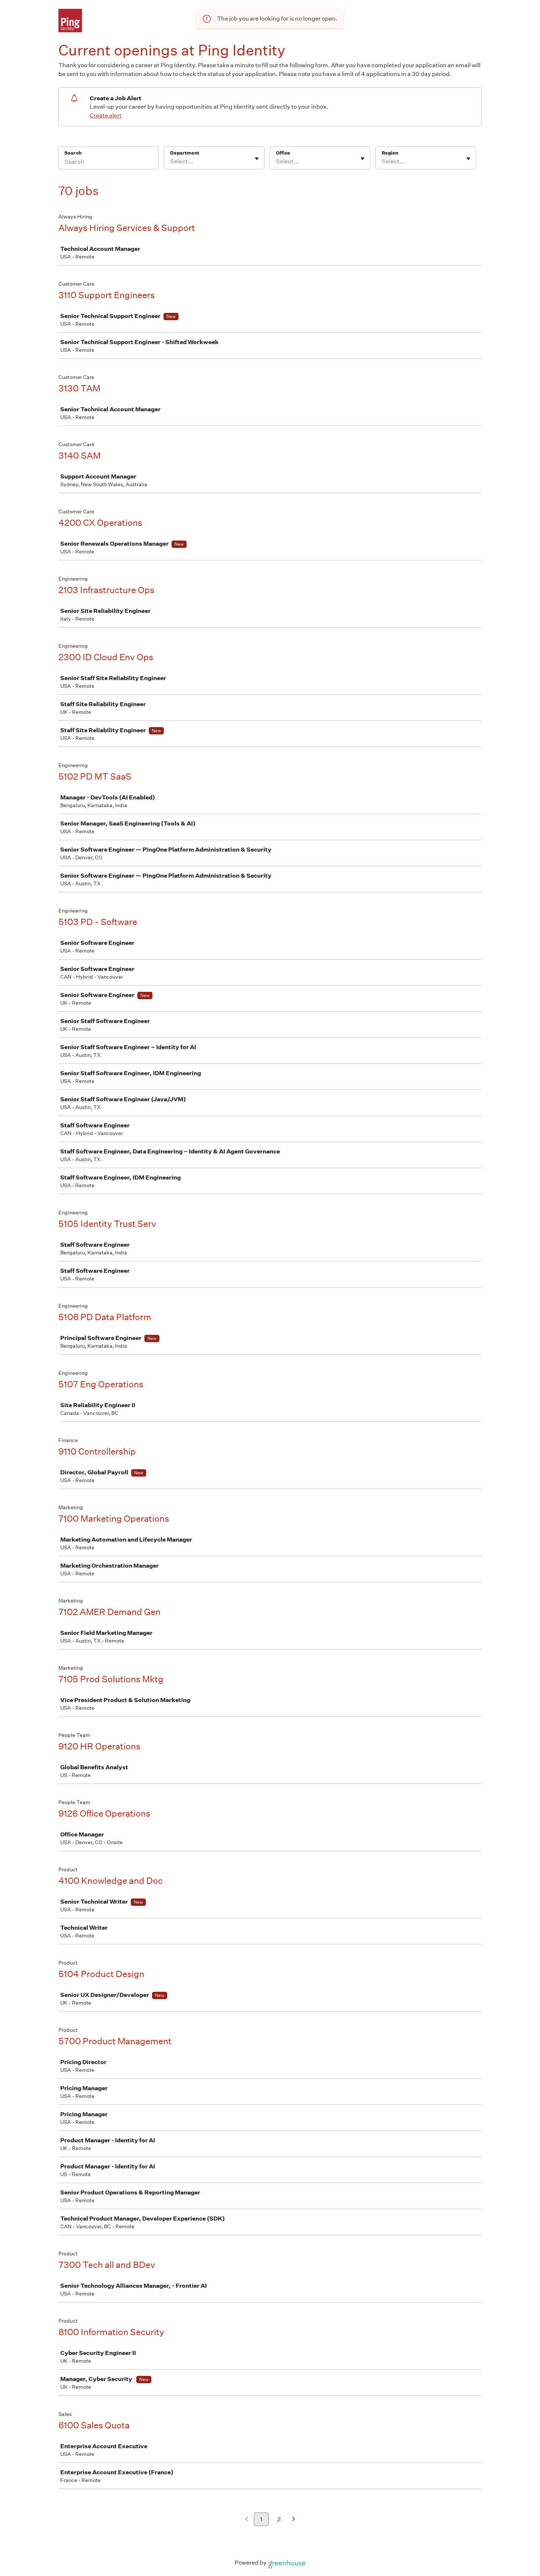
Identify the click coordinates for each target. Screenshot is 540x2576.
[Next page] (294, 2520)
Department (185, 153)
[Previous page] (247, 2520)
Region (390, 153)
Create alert (106, 115)
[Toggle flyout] (257, 159)
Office (283, 153)
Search (73, 153)
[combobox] (171, 162)
